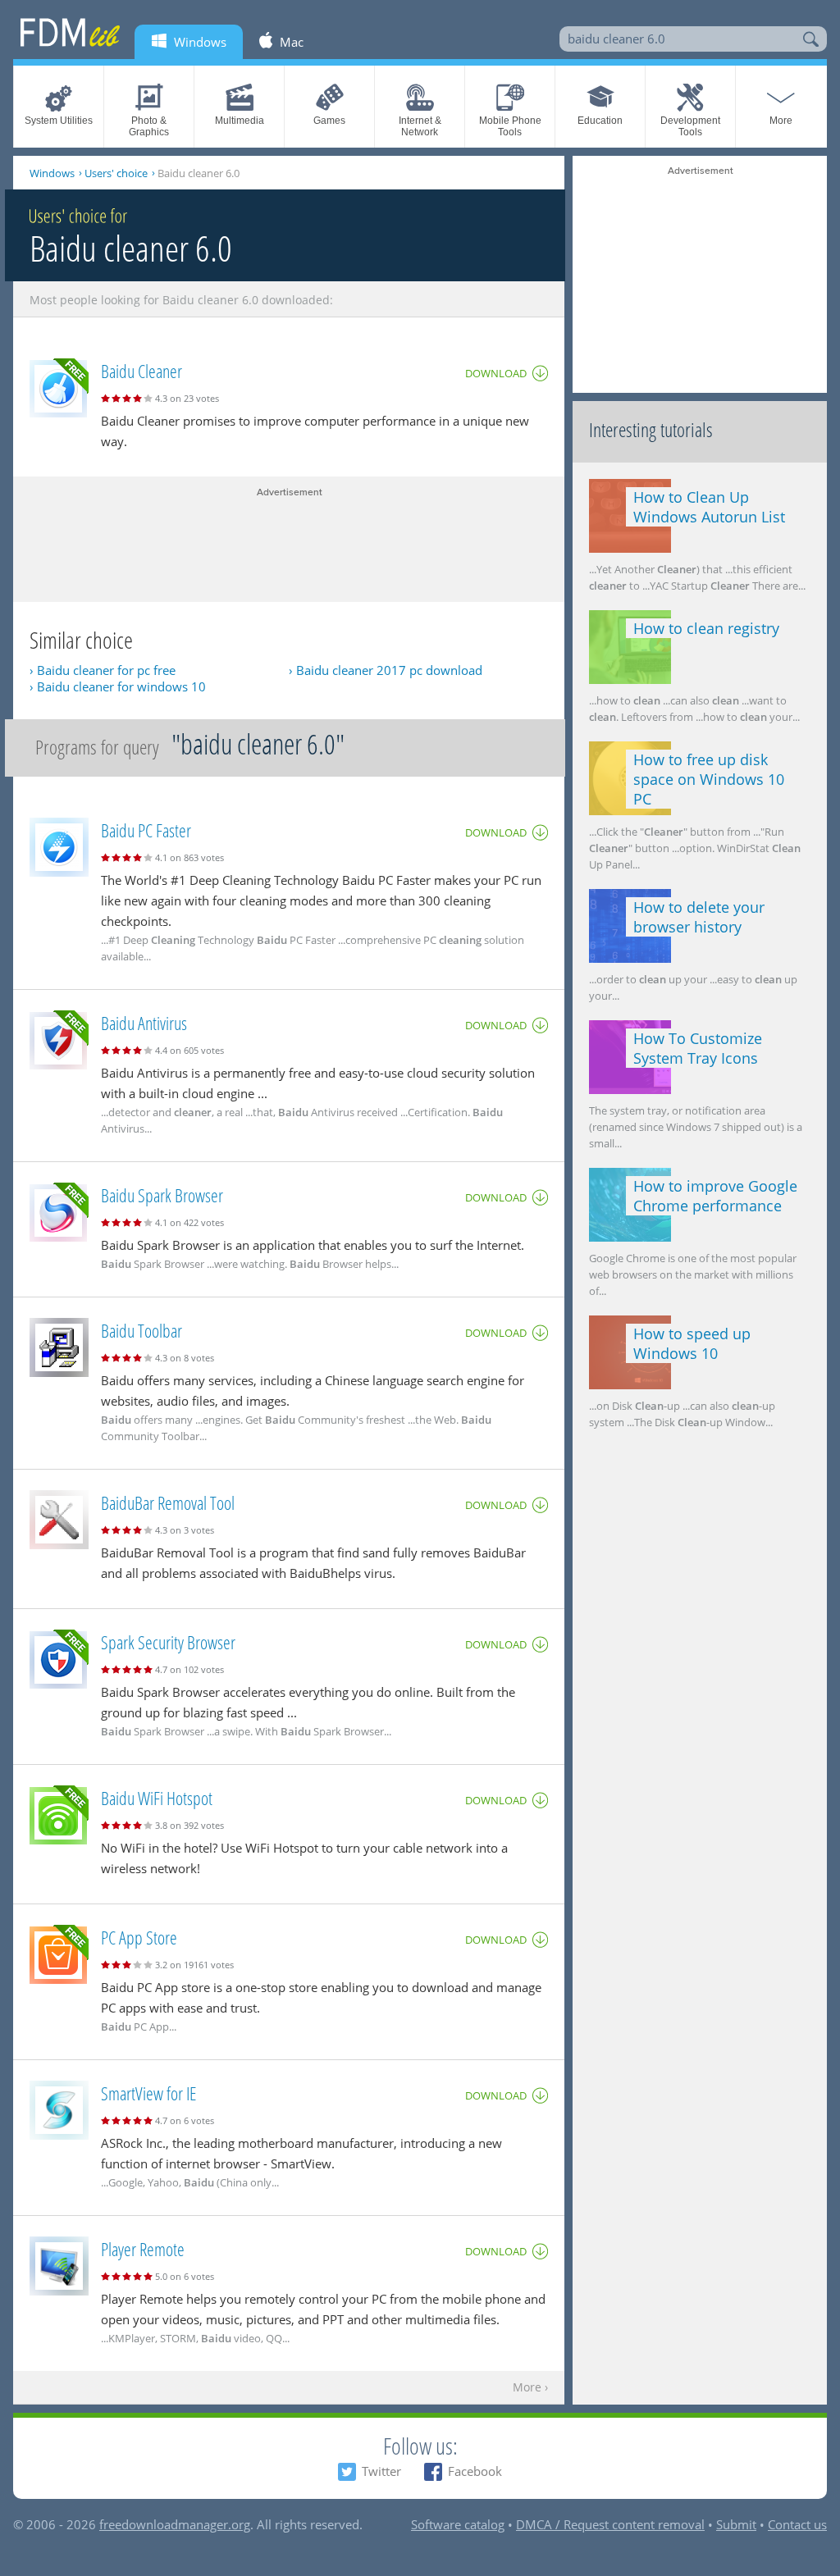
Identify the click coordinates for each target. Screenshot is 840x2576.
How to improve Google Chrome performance (715, 1196)
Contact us (797, 2524)
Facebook (475, 2471)
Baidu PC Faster (146, 830)
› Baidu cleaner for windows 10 (118, 686)
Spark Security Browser (168, 1642)
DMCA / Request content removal (610, 2524)
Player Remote (143, 2249)
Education (600, 121)
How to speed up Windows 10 (692, 1343)
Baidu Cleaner (142, 371)
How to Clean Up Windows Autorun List (709, 507)
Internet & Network (420, 126)
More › (530, 2388)
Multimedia (240, 121)
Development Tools (690, 126)
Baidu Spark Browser (162, 1195)
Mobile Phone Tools (510, 126)
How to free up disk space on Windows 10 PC (709, 779)
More (781, 121)
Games (329, 121)
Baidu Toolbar (142, 1330)
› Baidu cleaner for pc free (103, 670)
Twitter (381, 2471)
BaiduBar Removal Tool (168, 1502)
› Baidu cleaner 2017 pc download (386, 670)
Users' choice (116, 173)
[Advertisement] (289, 540)
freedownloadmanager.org (175, 2524)
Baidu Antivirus (144, 1023)
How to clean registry (706, 628)
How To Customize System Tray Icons (698, 1048)
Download (496, 373)
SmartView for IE (148, 2093)
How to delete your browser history (699, 917)
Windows (52, 173)
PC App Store (139, 1937)
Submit (736, 2524)
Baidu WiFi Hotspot (157, 1798)
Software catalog (458, 2524)
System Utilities (59, 121)
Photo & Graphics (149, 126)
